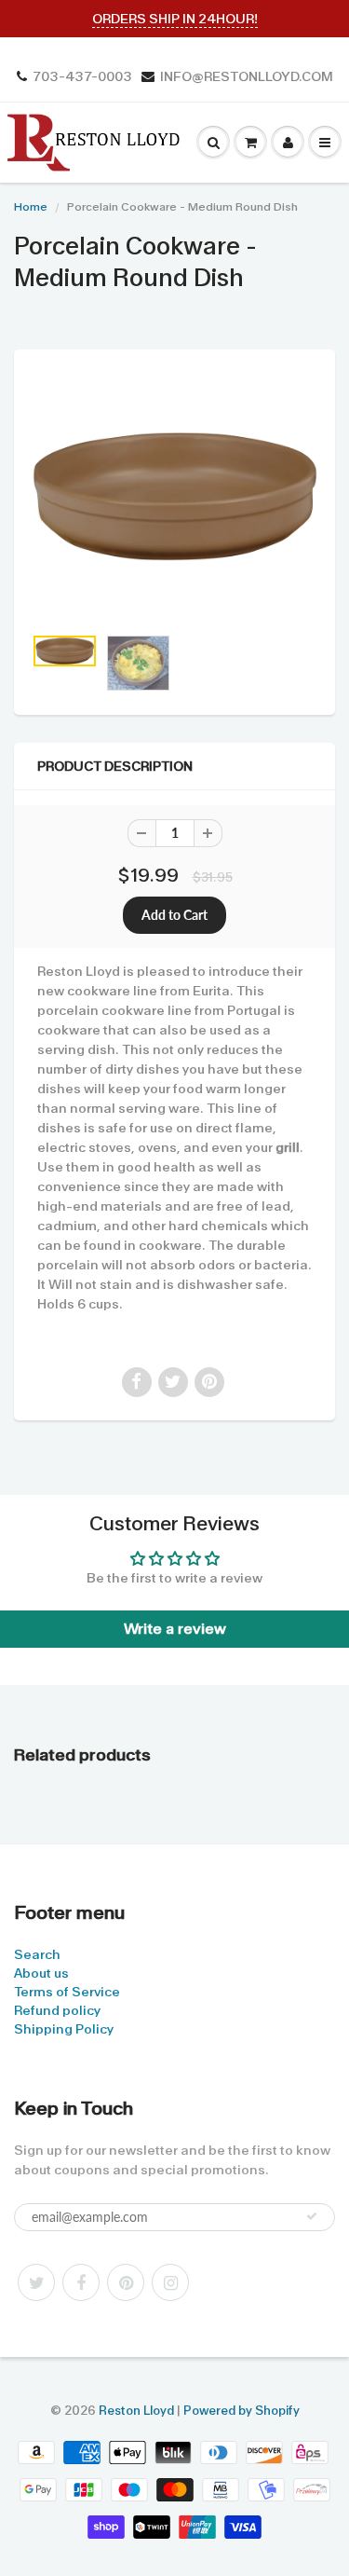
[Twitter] (36, 2282)
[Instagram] (170, 2282)
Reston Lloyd (136, 2411)
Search (37, 1954)
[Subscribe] (312, 2216)
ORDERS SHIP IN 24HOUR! (175, 19)
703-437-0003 (82, 76)
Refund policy (57, 2010)
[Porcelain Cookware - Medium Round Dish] (174, 496)
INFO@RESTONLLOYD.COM (247, 76)
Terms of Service (67, 1992)
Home (31, 207)
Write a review (175, 1629)
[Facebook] (81, 2282)
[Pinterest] (126, 2282)
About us (41, 1973)
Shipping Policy (64, 2029)
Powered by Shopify (242, 2411)
